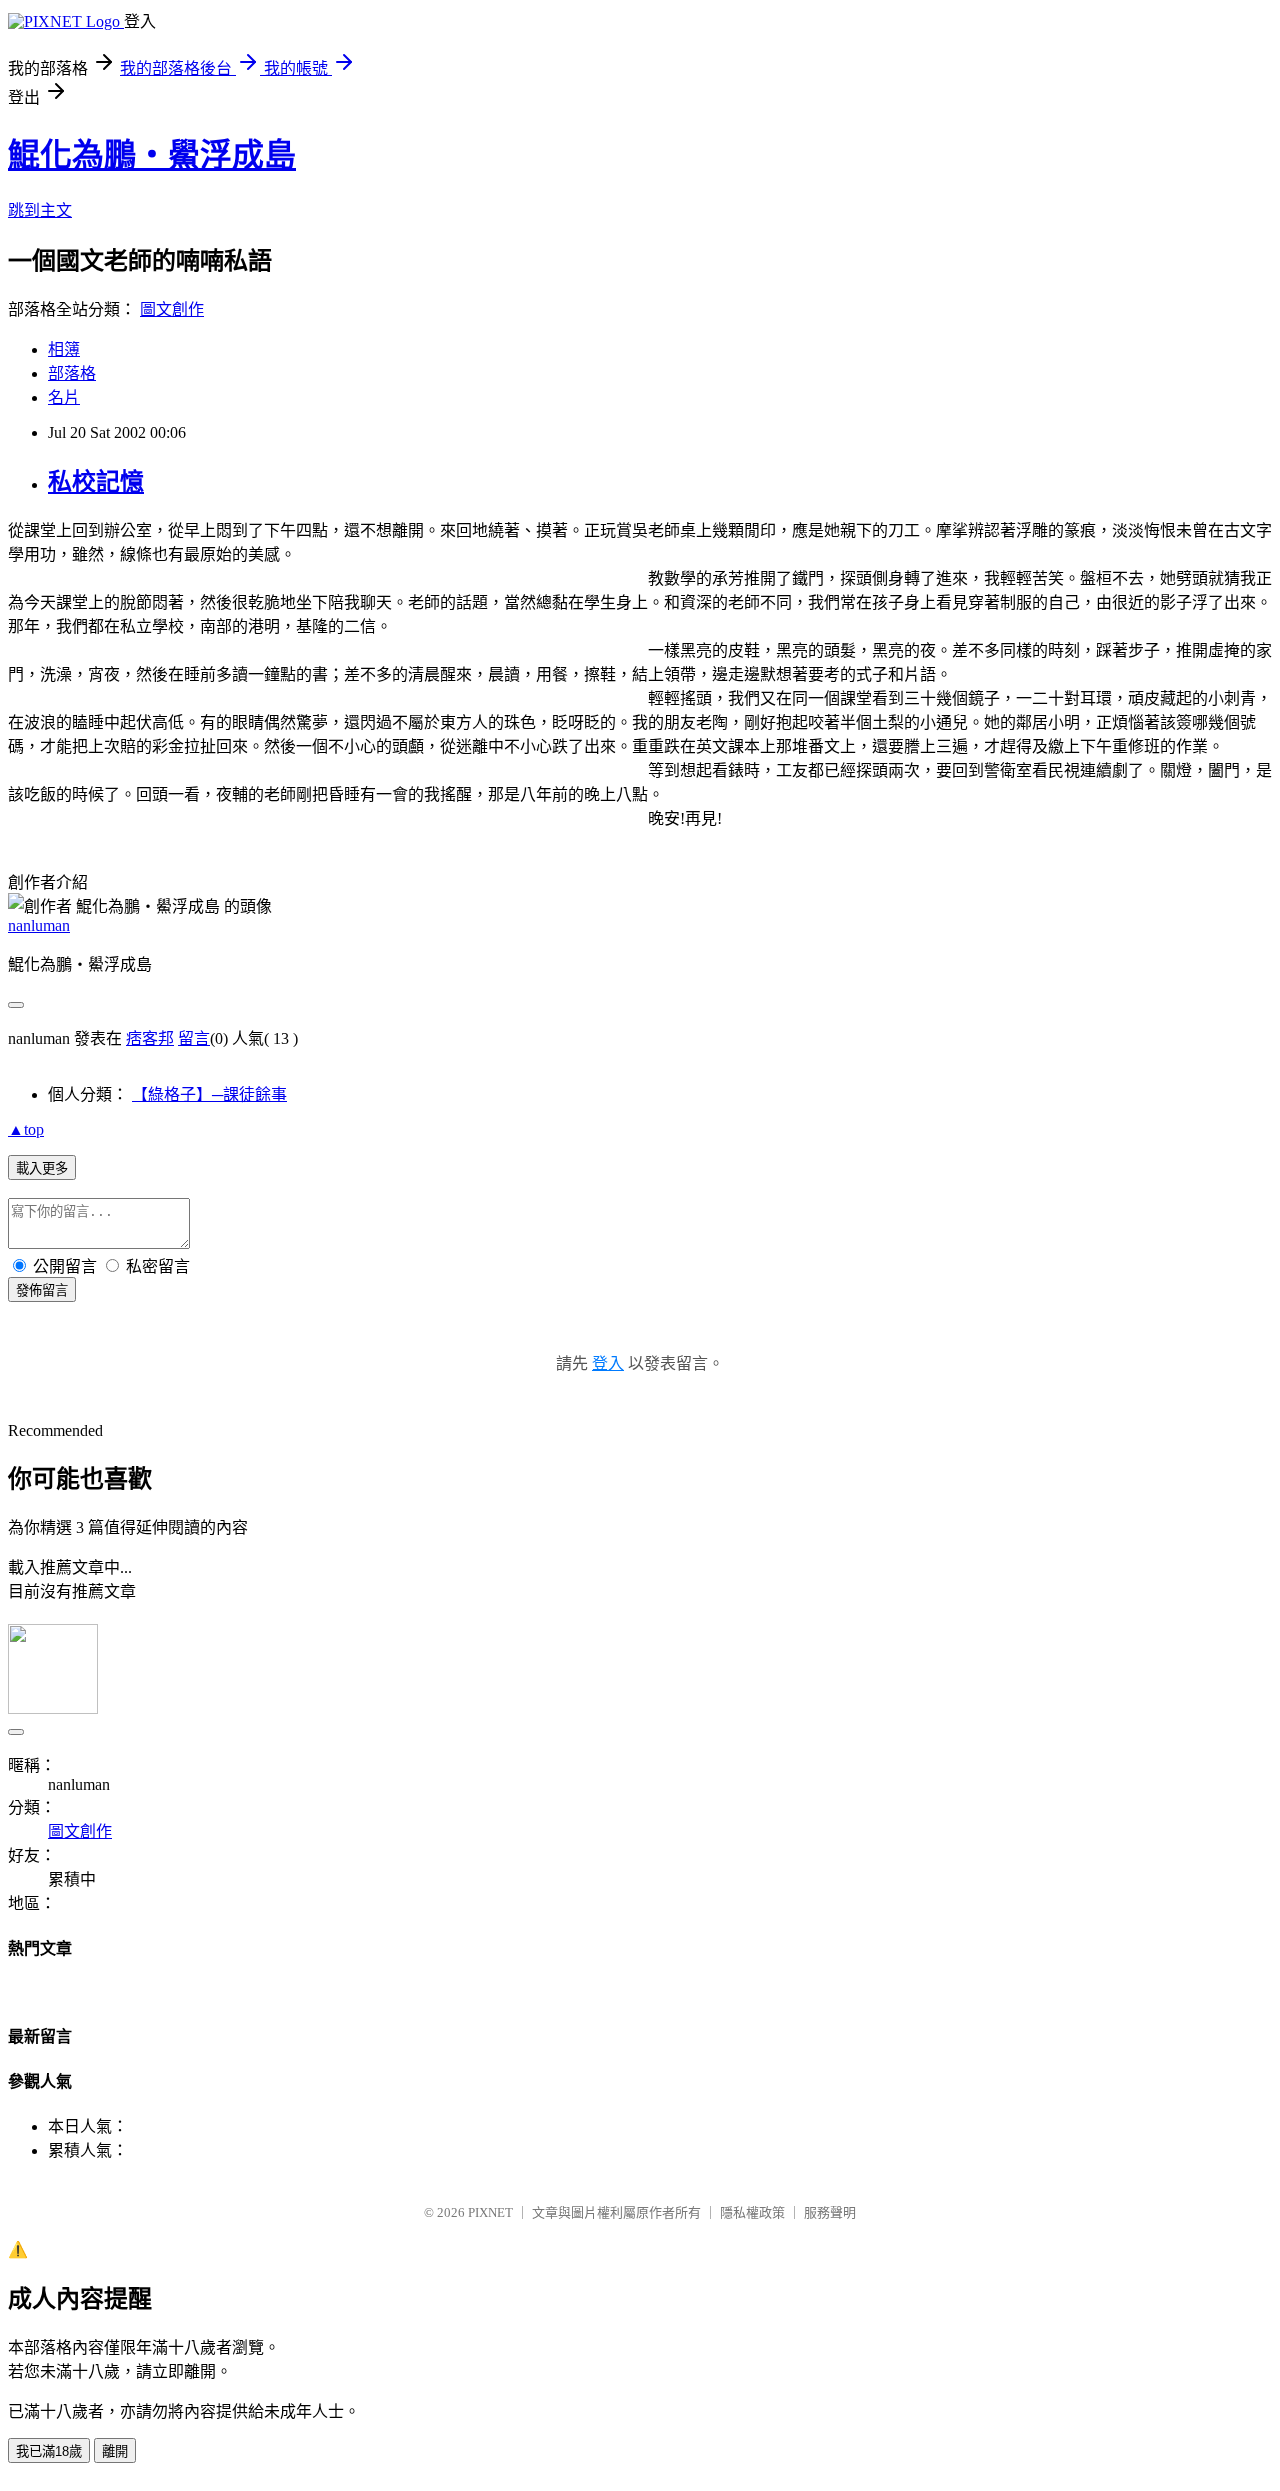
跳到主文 (40, 210)
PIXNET (490, 2212)
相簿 (64, 349)
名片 (64, 397)
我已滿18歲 (49, 2451)
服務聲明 (830, 2212)
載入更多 (42, 1168)
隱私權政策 (752, 2212)
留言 (194, 1038)
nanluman (39, 925)
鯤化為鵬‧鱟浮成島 (152, 155)
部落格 (72, 373)
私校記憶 (96, 482)
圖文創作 (172, 309)
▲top (26, 1129)
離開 (115, 2451)
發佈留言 (42, 1290)
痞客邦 (150, 1038)
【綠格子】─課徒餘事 (209, 1094)
